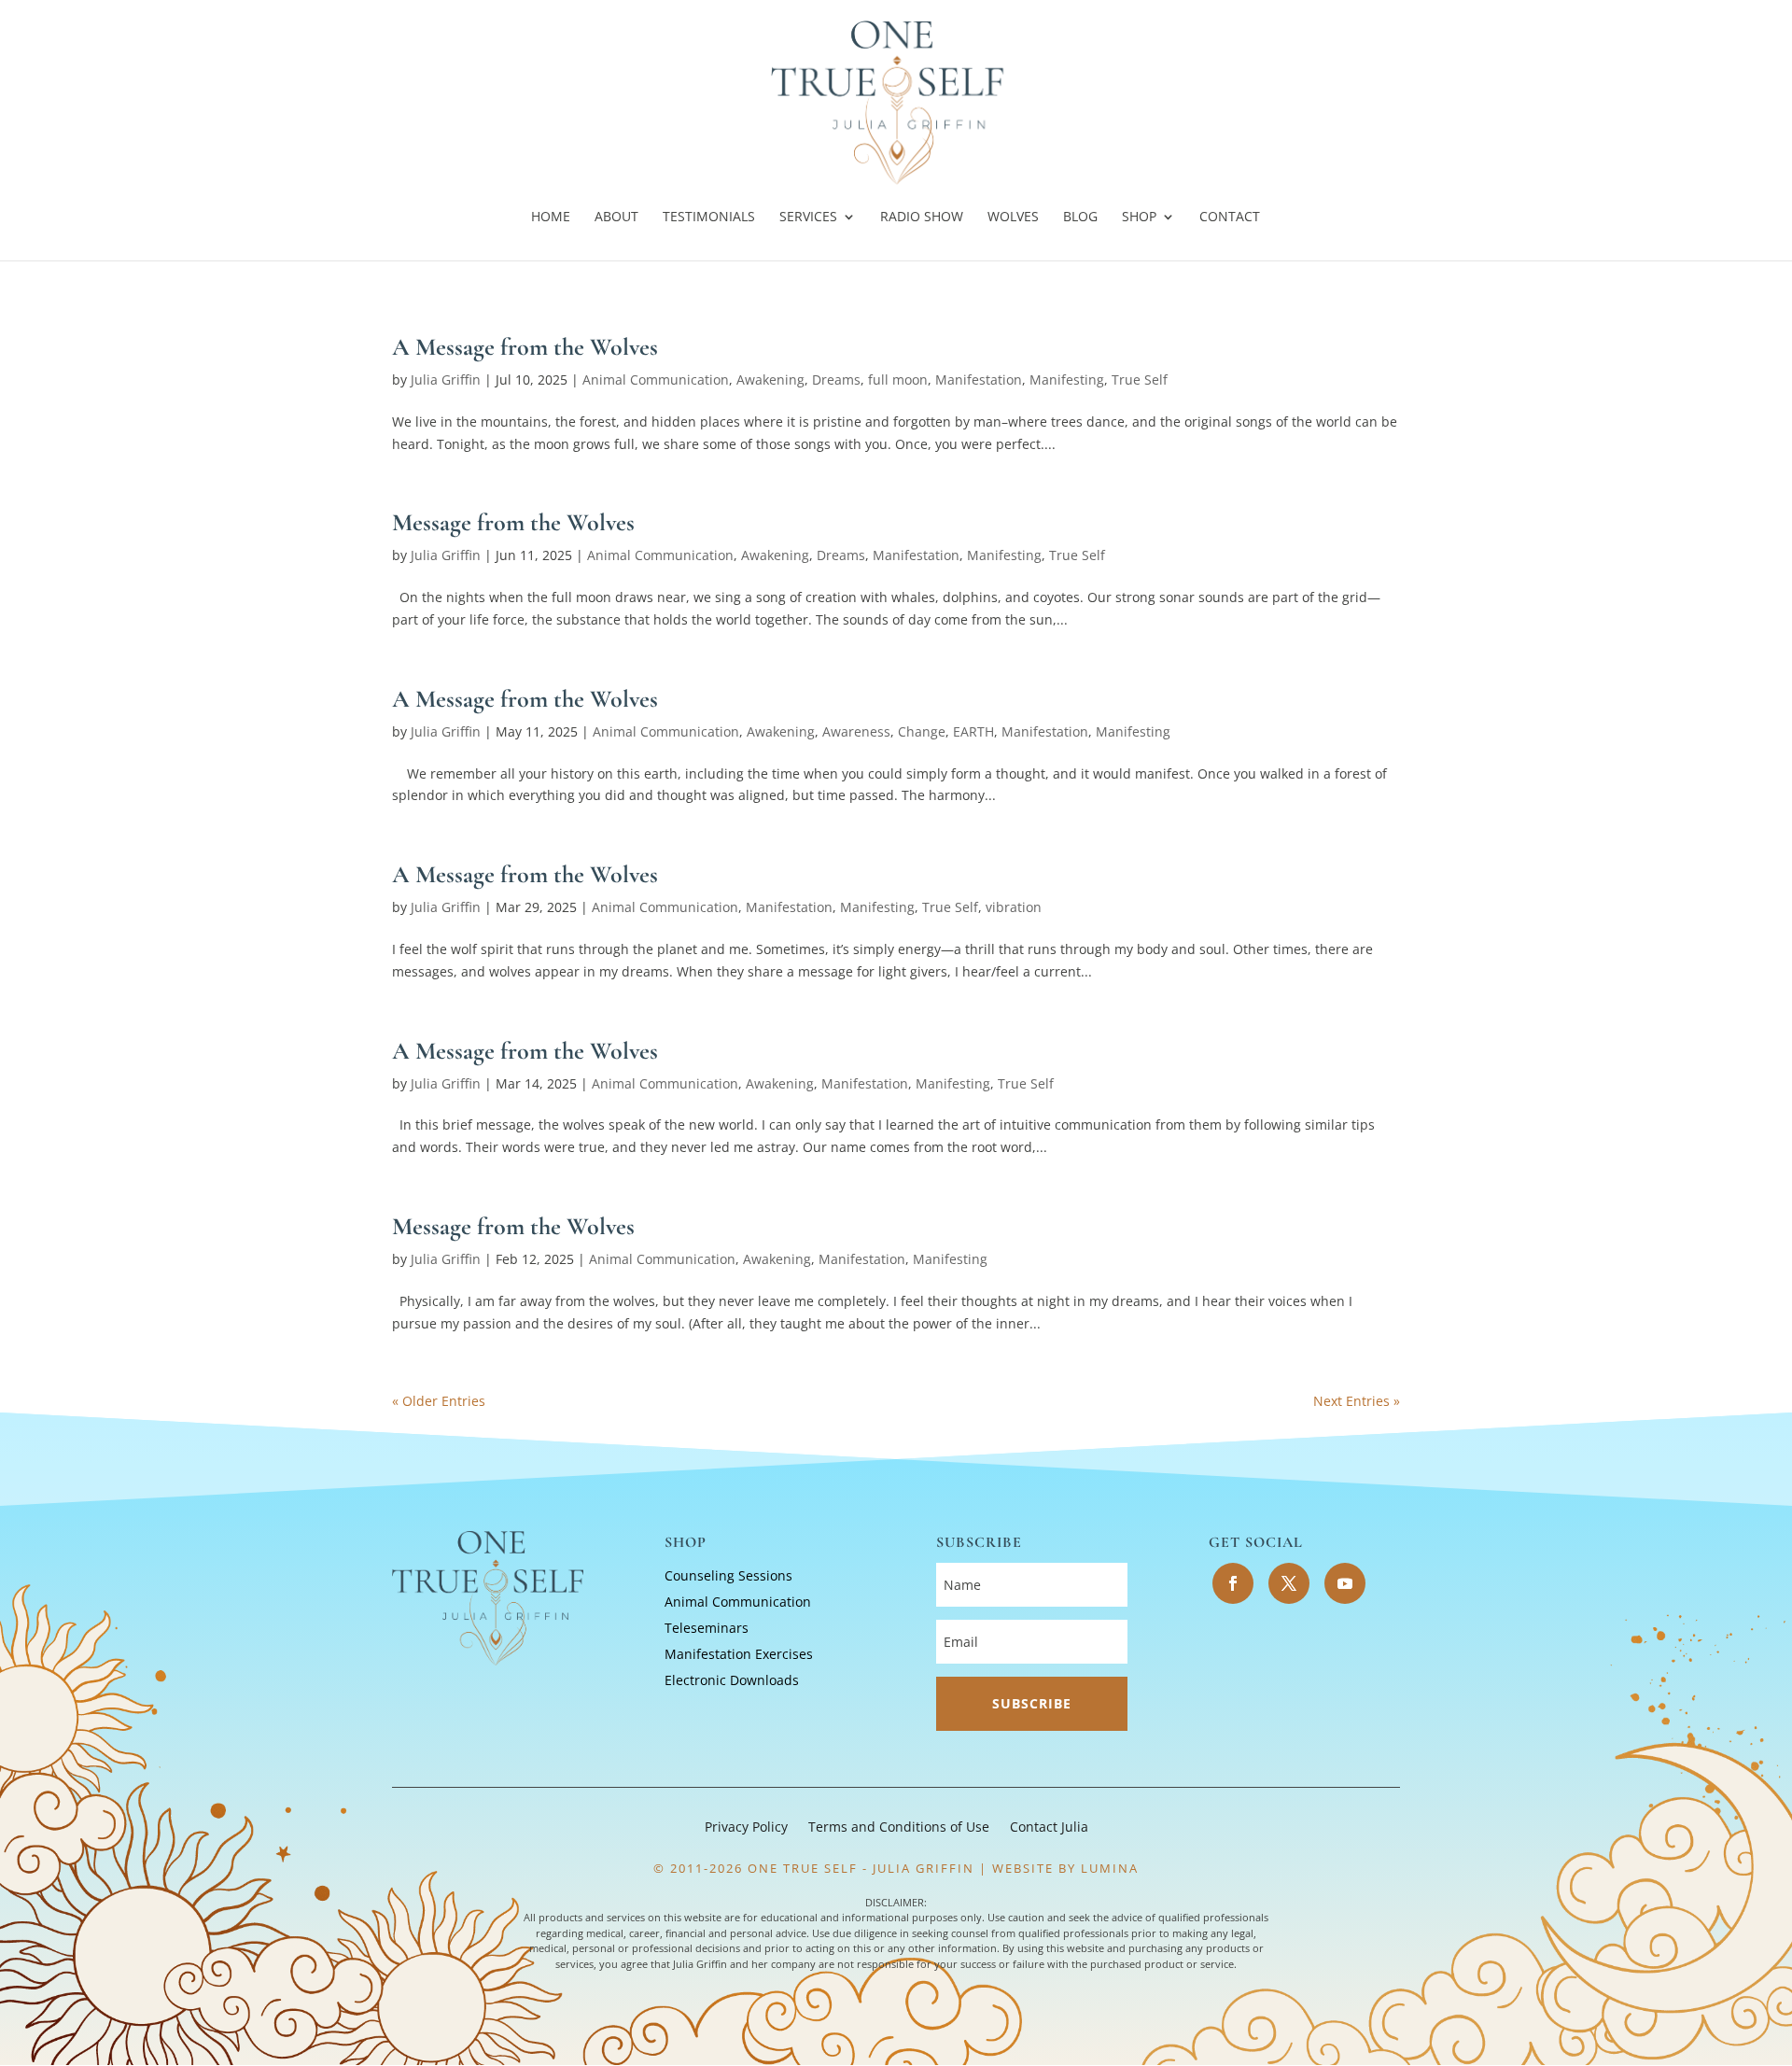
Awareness (856, 731)
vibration (1014, 907)
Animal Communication (656, 379)
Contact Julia (1049, 1828)
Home (551, 218)
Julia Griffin (446, 379)
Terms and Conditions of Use (899, 1828)
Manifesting (1067, 379)
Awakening (770, 379)
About (616, 218)
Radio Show (922, 218)
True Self (1140, 379)
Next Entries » (1357, 1401)
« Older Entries (439, 1401)
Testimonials (709, 218)
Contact (1230, 218)
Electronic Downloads (732, 1680)
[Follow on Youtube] (1345, 1583)
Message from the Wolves (513, 522)
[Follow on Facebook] (1233, 1583)
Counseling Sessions (728, 1575)
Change (922, 731)
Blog (1080, 218)
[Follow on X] (1289, 1583)
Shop (1139, 218)
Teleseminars (707, 1628)
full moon (898, 379)
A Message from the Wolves (525, 347)
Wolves (1013, 218)
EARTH (973, 731)
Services (808, 218)
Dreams (836, 379)
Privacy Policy (746, 1828)
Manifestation (979, 379)
